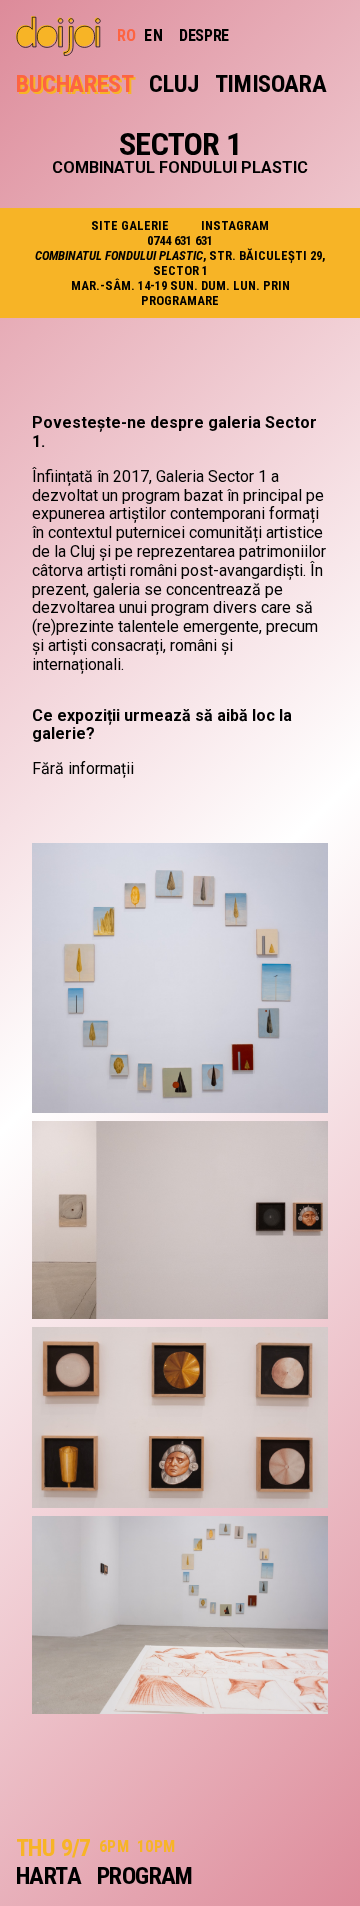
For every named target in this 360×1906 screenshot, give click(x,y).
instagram (235, 225)
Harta (48, 1876)
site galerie (130, 225)
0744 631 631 (180, 240)
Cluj (173, 84)
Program (145, 1876)
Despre (204, 35)
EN (153, 36)
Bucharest (74, 84)
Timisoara (270, 84)
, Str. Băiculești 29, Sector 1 (180, 263)
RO (127, 36)
